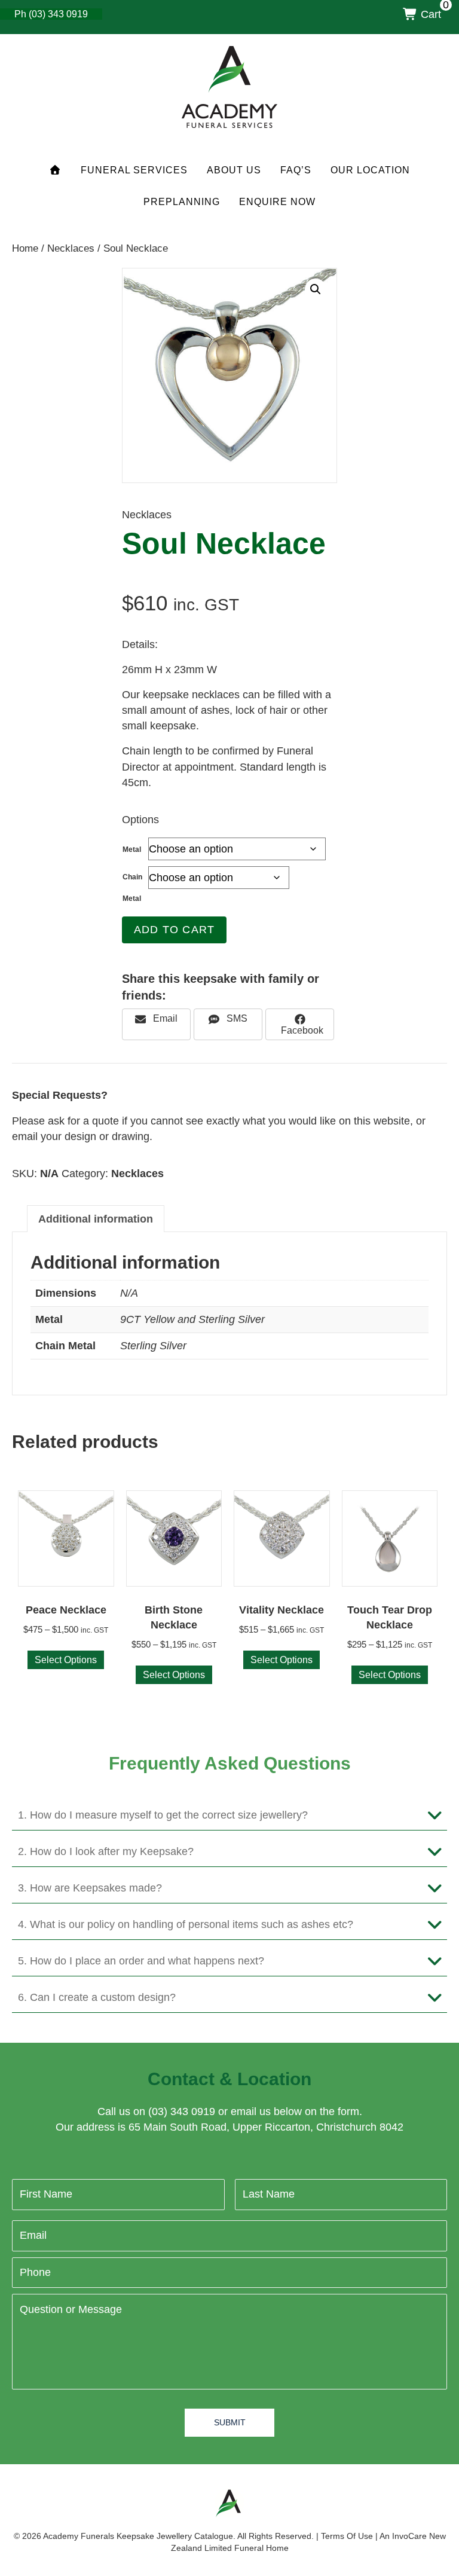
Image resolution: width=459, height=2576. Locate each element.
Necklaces (71, 248)
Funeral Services (134, 170)
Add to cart (174, 930)
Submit (230, 2422)
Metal (132, 850)
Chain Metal (132, 888)
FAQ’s (296, 170)
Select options (66, 1660)
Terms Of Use (347, 2536)
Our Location (370, 170)
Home (25, 248)
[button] (316, 289)
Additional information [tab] (96, 1219)
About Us (234, 170)
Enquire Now (277, 202)
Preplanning (182, 202)
